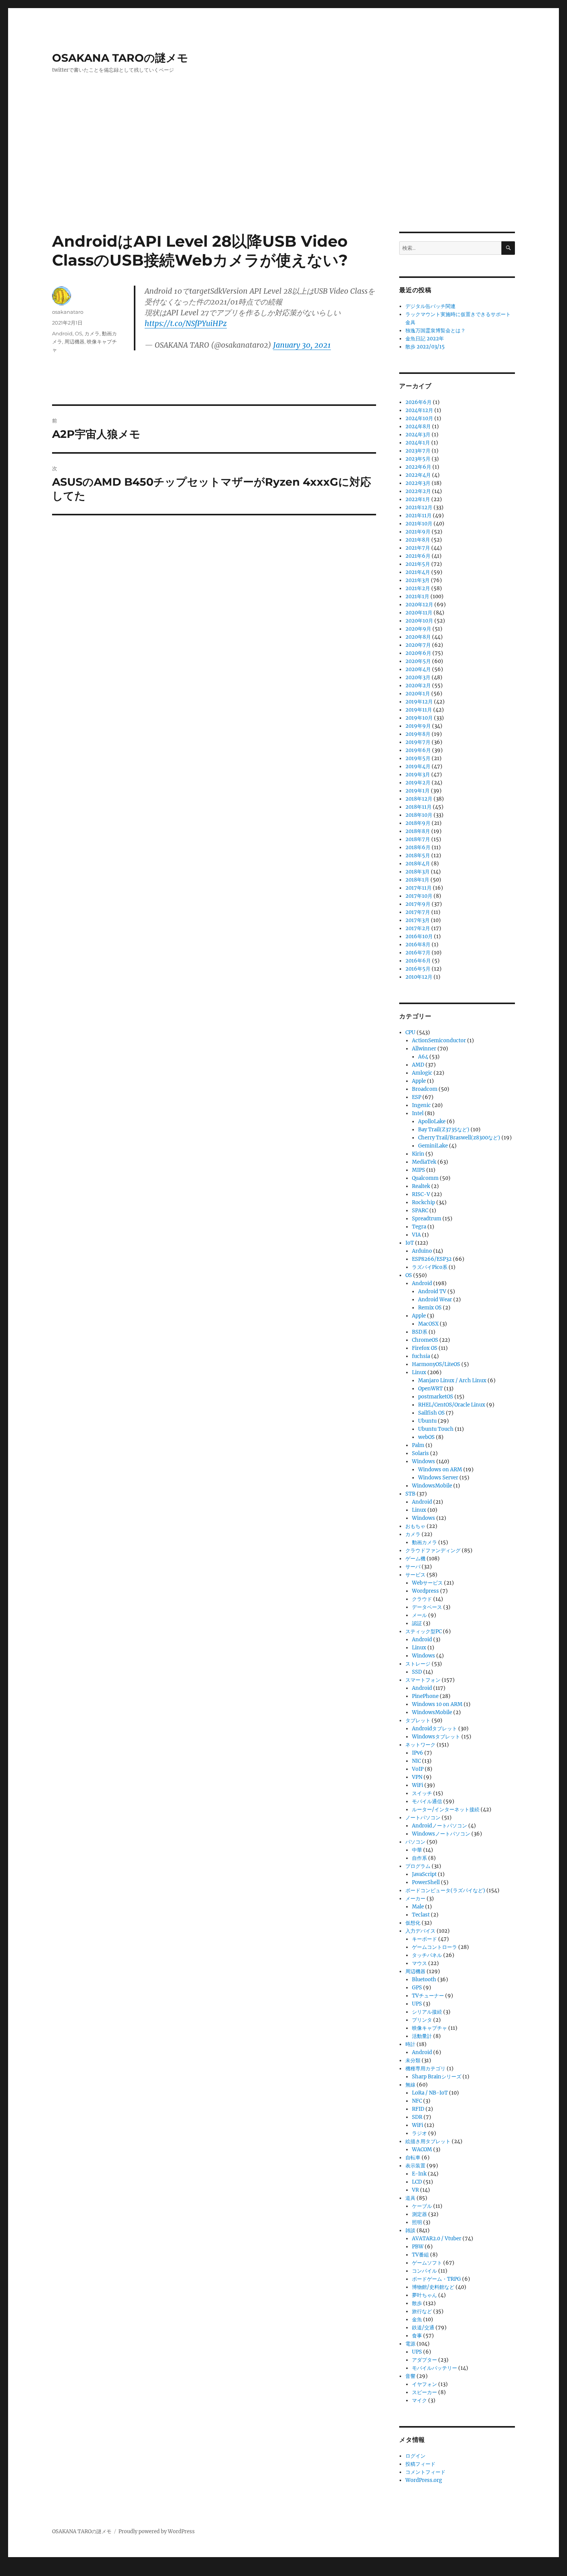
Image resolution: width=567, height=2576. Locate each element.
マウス (419, 1963)
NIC (416, 1761)
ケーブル (422, 2206)
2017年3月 (418, 920)
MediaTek (424, 1162)
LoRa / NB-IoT (430, 2093)
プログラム (418, 1866)
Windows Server (438, 1478)
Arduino (422, 1251)
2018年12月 (419, 799)
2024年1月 (418, 443)
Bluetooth (424, 1980)
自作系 (419, 1858)
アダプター (424, 2360)
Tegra (419, 1227)
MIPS (418, 1170)
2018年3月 (418, 872)
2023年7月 (418, 451)
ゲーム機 (415, 1559)
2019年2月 (418, 783)
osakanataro (68, 312)
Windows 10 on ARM (437, 1704)
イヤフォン (424, 2384)
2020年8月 (418, 637)
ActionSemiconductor (439, 1041)
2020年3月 (418, 677)
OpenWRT (430, 1389)
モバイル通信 (427, 1801)
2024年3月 (418, 435)
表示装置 (415, 2166)
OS (78, 333)
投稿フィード (420, 2464)
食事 (417, 2336)
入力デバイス (420, 1931)
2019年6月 (418, 750)
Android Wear (435, 1300)
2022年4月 (418, 475)
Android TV (432, 1291)
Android (62, 333)
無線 (410, 2085)
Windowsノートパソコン (441, 1834)
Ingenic (421, 1105)
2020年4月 (418, 669)
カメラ (92, 333)
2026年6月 (418, 402)
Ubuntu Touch (436, 1429)
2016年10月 (419, 936)
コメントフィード (425, 2472)
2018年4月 (418, 864)
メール (419, 1615)
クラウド (422, 1599)
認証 (417, 1623)
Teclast (421, 1915)
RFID (418, 2109)
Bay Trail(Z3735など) (444, 1130)
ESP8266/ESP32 (432, 1259)
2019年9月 (418, 726)
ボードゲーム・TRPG (436, 2279)
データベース (427, 1607)
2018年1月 (417, 880)
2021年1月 (417, 596)
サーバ (413, 1567)
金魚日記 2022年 (425, 339)
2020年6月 (418, 653)
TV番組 (420, 2255)
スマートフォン (423, 1680)
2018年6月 (418, 847)
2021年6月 (418, 556)
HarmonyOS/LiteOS (436, 1364)
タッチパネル (427, 1955)
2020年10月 (419, 621)
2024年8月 (418, 427)
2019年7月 (418, 742)
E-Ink (419, 2174)
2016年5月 (418, 969)
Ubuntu (427, 1421)
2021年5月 (418, 564)
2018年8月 (418, 831)
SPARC (420, 1211)
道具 (410, 2198)
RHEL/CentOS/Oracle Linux (452, 1405)
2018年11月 (418, 807)
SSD (417, 1672)
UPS (417, 2004)
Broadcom (425, 1089)
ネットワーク (420, 1745)
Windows (424, 1461)
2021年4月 (418, 572)
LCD (417, 2182)
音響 (410, 2376)
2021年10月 (419, 524)
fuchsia (421, 1356)
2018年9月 (418, 823)
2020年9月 (418, 629)
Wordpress (425, 1591)
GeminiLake (433, 1146)
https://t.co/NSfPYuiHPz (186, 323)
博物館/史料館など (433, 2287)
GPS (417, 1988)
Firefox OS (425, 1348)
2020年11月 (419, 613)
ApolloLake (432, 1121)
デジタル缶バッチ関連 (430, 306)
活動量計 (422, 2036)
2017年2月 (418, 928)
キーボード (424, 1939)
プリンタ (422, 2020)
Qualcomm (425, 1178)
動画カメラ (424, 1542)
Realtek (421, 1186)
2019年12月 (419, 702)
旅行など (422, 2311)
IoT (410, 1243)
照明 (417, 2222)
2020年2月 (418, 686)
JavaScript (424, 1874)
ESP (417, 1097)
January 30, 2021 (302, 345)
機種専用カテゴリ (425, 2069)
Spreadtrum (427, 1219)
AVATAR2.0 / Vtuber (437, 2239)
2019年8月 (418, 734)
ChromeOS (425, 1340)
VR (415, 2190)
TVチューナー (428, 1996)
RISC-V (421, 1194)
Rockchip (424, 1202)
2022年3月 (418, 483)
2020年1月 (418, 694)
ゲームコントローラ (435, 1947)
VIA (416, 1235)
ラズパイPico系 (430, 1267)
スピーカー (424, 2392)
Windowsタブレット (436, 1737)
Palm (418, 1445)
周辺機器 (74, 342)
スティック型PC (424, 1631)
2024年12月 (419, 410)
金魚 (417, 2319)
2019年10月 (419, 718)
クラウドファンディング (433, 1550)
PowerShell (426, 1882)
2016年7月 (418, 953)
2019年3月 (418, 775)
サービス (415, 1575)
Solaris (420, 1453)
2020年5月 (418, 661)
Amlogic (422, 1073)
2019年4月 (418, 766)
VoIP (418, 1769)
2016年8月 (418, 945)
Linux (419, 1372)
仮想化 (413, 1923)
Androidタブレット (435, 1729)
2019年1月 (418, 791)
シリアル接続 (427, 2012)
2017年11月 (418, 888)
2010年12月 (419, 977)
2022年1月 (418, 499)
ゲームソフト (427, 2263)
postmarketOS (436, 1397)
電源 (410, 2344)
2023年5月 (418, 459)
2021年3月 (418, 580)
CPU (410, 1032)
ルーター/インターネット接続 (446, 1810)
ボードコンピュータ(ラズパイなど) (445, 1890)
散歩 (417, 2303)
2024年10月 (419, 418)
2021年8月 (418, 540)
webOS (426, 1437)
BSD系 (420, 1332)
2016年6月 (418, 961)
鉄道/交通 (423, 2328)
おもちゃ (415, 1526)
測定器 (419, 2214)
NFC (417, 2101)
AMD (418, 1065)
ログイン (415, 2456)
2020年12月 (419, 605)
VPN (417, 1777)
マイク (419, 2400)
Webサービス (427, 1583)
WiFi (418, 1785)
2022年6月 (418, 467)
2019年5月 (418, 758)
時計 (410, 2044)
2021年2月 (418, 588)
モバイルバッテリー (435, 2368)
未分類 (413, 2060)
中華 (417, 1850)
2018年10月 (419, 815)
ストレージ (418, 1664)
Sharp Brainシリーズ (437, 2077)
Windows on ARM (440, 1470)
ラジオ (419, 2133)
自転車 (413, 2158)
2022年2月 (418, 491)
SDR (417, 2117)
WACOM (422, 2149)
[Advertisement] (283, 175)
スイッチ (422, 1793)
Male (418, 1907)
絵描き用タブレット (428, 2141)
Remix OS (430, 1308)
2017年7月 (418, 912)
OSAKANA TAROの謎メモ (120, 58)
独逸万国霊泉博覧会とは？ (435, 331)
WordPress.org (424, 2480)
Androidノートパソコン (440, 1826)
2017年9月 (418, 904)
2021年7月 (418, 548)
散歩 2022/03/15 (425, 347)
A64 (423, 1057)
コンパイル (424, 2271)
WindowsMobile (432, 1486)
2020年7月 (418, 645)
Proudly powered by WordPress (157, 2531)
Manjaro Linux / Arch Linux (452, 1381)
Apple (419, 1081)
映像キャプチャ (429, 2028)
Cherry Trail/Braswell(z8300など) (459, 1138)
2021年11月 (418, 516)
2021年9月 (418, 532)
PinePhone (425, 1696)
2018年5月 (418, 856)
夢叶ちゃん (424, 2295)
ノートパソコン (423, 1818)
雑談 (410, 2230)
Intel (418, 1113)
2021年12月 (419, 507)
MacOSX (428, 1324)
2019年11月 (419, 710)
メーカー (415, 1899)
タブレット (418, 1720)
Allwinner (424, 1049)
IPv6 (418, 1753)
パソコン (415, 1842)
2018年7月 (418, 839)
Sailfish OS (431, 1413)
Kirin (418, 1154)
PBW (418, 2247)
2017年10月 (419, 896)
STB (410, 1494)
